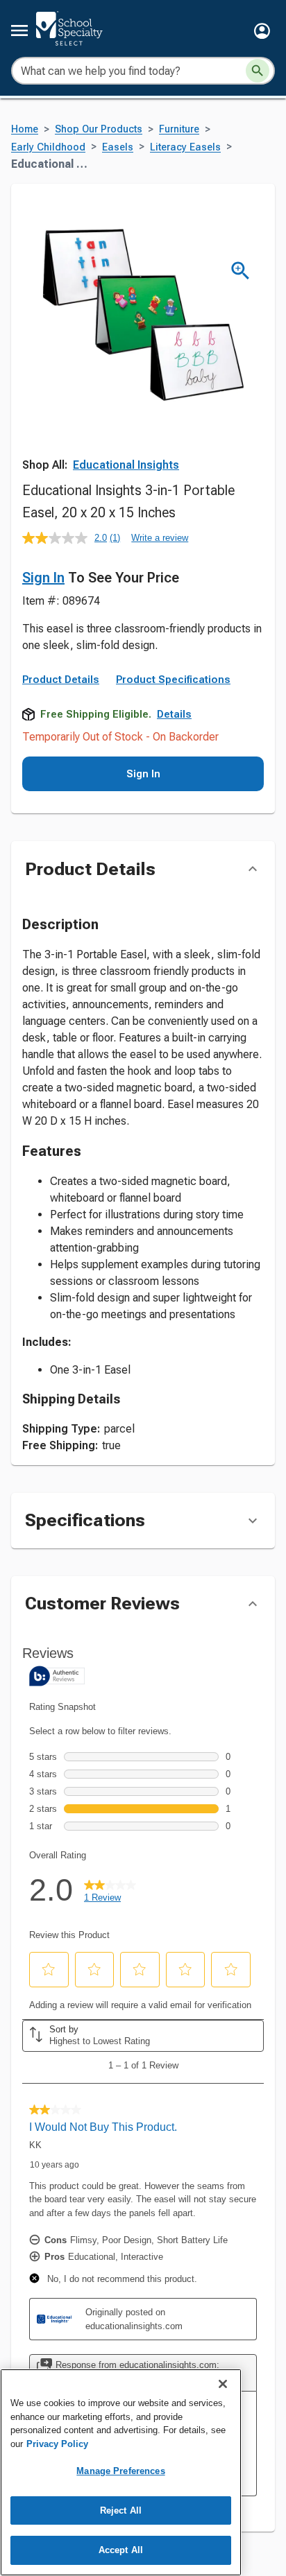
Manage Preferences (120, 2471)
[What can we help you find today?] (258, 71)
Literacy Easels (185, 147)
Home (25, 129)
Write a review (160, 538)
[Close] (223, 2384)
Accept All (121, 2550)
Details (174, 714)
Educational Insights (126, 465)
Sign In (43, 578)
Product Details (61, 680)
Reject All (121, 2510)
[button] (262, 31)
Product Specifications (173, 680)
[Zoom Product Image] (241, 271)
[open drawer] (19, 31)
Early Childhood (48, 147)
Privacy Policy (57, 2444)
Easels (118, 147)
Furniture (179, 129)
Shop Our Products (99, 129)
